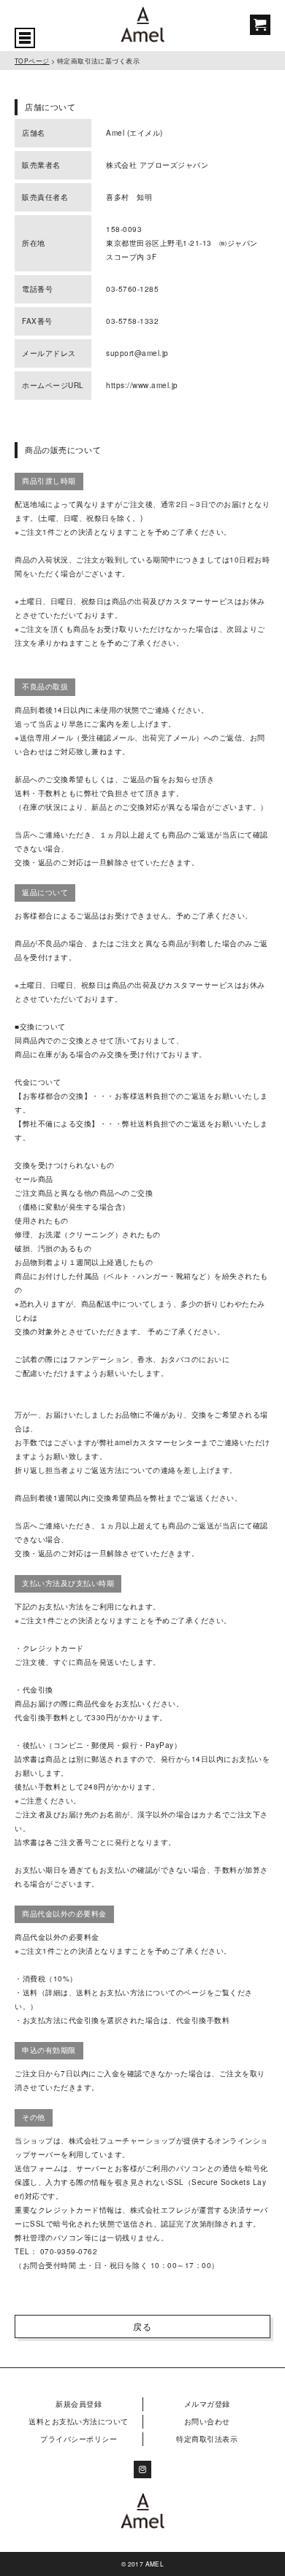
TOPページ (32, 61)
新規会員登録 (79, 2404)
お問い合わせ (207, 2421)
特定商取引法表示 (207, 2439)
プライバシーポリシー (79, 2439)
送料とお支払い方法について (79, 2421)
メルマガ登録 (207, 2404)
